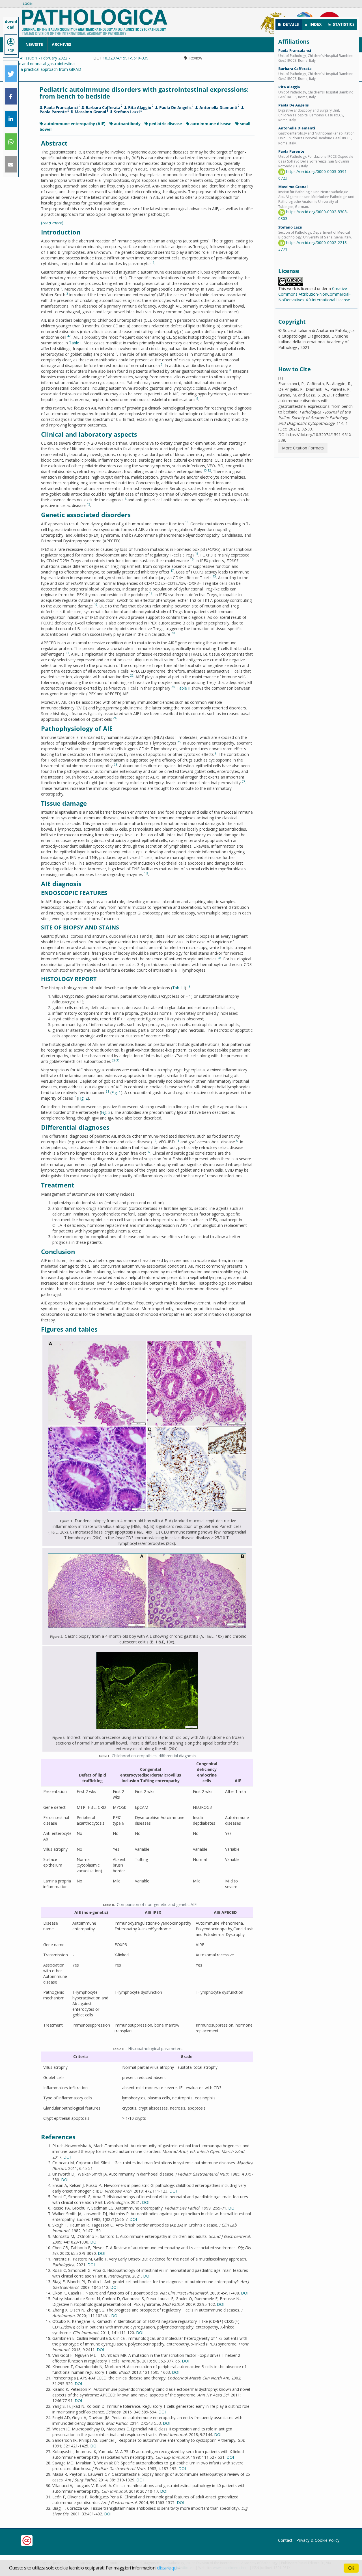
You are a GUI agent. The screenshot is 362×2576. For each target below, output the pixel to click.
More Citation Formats (303, 448)
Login (28, 4)
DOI (67, 2157)
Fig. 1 (116, 1092)
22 (132, 675)
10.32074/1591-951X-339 (126, 58)
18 (151, 593)
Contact (285, 2540)
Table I (75, 343)
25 (179, 742)
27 (244, 782)
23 (173, 687)
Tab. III (178, 988)
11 (178, 1141)
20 (173, 633)
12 (155, 1141)
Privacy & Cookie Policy (318, 2540)
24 (115, 718)
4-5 (69, 336)
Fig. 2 (83, 1098)
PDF (11, 51)
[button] (11, 74)
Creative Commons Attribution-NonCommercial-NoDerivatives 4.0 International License (314, 294)
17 (172, 571)
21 (67, 653)
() (52, 223)
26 (115, 765)
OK (351, 2568)
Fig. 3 (106, 1112)
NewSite (34, 44)
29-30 (116, 1060)
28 (219, 958)
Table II (184, 688)
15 (197, 554)
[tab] (289, 24)
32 (149, 1152)
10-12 (207, 470)
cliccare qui (167, 2568)
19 (96, 605)
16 (192, 559)
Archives (62, 44)
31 (107, 1091)
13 (89, 504)
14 (187, 523)
